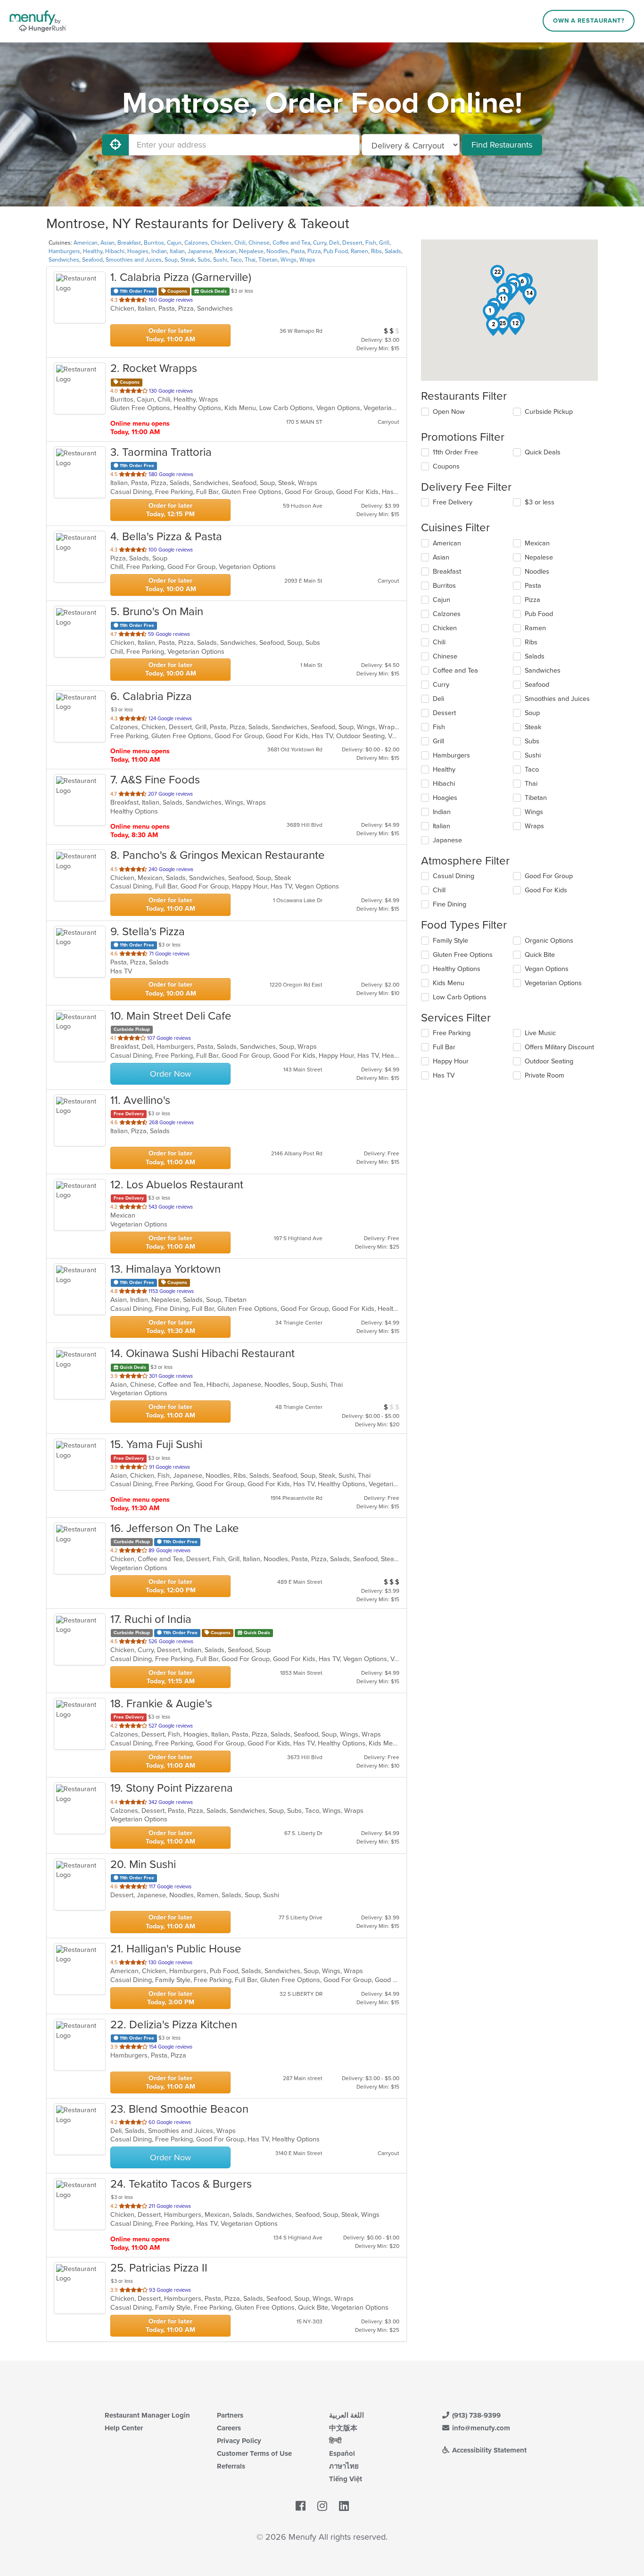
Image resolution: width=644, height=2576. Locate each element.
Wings (289, 260)
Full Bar (444, 1047)
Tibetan (268, 260)
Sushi (220, 260)
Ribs (376, 251)
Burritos (154, 243)
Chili (240, 243)
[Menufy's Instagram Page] (322, 2506)
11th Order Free (455, 452)
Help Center (124, 2428)
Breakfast (129, 243)
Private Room (545, 1075)
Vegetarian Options (553, 983)
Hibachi (115, 251)
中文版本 (343, 2428)
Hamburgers (64, 251)
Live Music (540, 1033)
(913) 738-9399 (475, 2415)
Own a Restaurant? (589, 21)
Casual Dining (454, 876)
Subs (204, 260)
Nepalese (251, 251)
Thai (250, 260)
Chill (439, 890)
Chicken (221, 243)
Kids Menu (449, 983)
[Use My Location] (116, 145)
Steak (188, 260)
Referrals (231, 2466)
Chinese (259, 243)
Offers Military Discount (559, 1047)
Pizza (314, 251)
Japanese (200, 251)
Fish (371, 243)
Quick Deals (543, 452)
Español (342, 2453)
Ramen (359, 251)
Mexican (226, 251)
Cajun (174, 243)
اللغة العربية (347, 2415)
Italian (177, 251)
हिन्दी (335, 2441)
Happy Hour (451, 1061)
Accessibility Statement (488, 2450)
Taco (236, 260)
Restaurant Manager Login (147, 2415)
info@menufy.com (480, 2428)
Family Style (450, 941)
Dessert (352, 243)
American (86, 243)
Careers (229, 2428)
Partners (230, 2415)
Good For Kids (546, 890)
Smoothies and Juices (134, 260)
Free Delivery (453, 502)
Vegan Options (547, 969)
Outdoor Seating (549, 1061)
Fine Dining (450, 904)
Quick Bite (540, 955)
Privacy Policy (239, 2441)
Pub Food (336, 251)
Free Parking (452, 1033)
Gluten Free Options (463, 955)
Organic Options (549, 941)
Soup (171, 260)
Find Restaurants (502, 145)
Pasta (298, 251)
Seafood (92, 260)
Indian (159, 251)
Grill (384, 243)
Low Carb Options (460, 997)
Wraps (307, 260)
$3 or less (540, 502)
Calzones (196, 243)
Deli (334, 243)
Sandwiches (64, 260)
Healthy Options (457, 969)
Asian (107, 243)
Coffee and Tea (291, 243)
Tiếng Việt (346, 2479)
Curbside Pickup (549, 412)
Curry (320, 243)
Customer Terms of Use (254, 2453)
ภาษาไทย (344, 2466)
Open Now (449, 412)
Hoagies (138, 251)
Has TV (444, 1075)
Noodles (277, 251)
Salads (393, 251)
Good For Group (549, 876)
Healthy (93, 251)
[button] (490, 313)
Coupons (446, 466)
